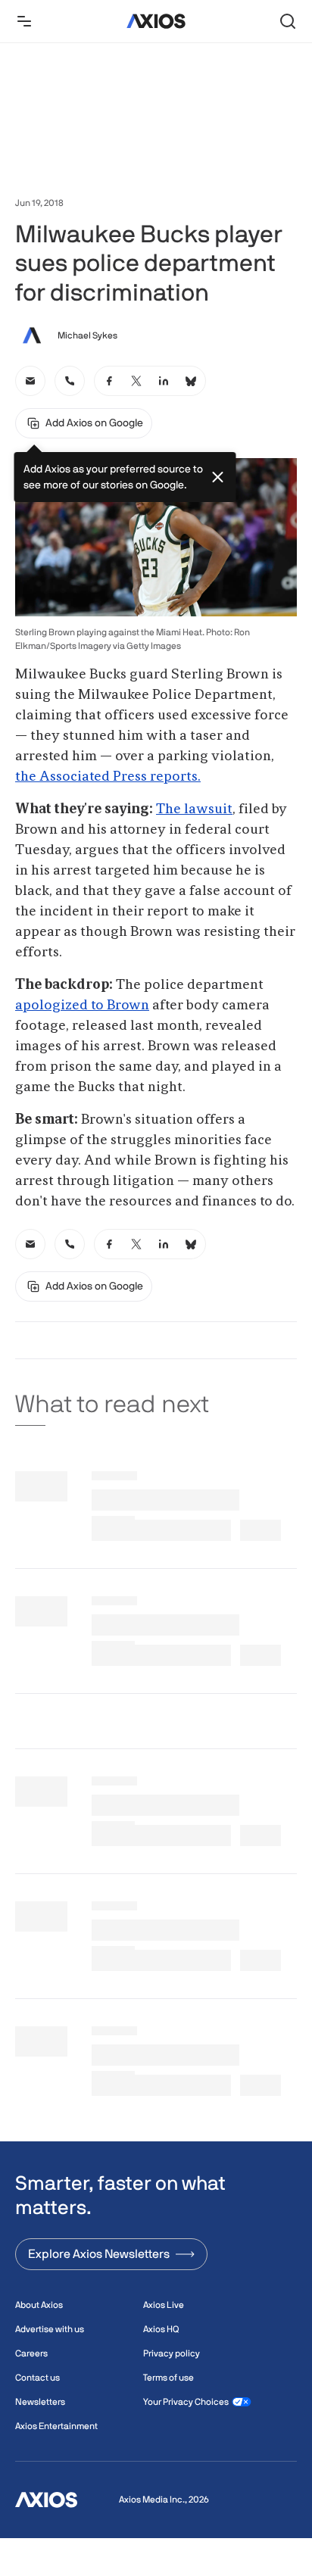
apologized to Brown (82, 1006)
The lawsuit (194, 809)
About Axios (39, 2305)
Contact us (37, 2378)
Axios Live (164, 2305)
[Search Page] (288, 21)
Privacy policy (172, 2353)
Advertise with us (50, 2329)
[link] (30, 381)
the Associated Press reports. (108, 777)
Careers (31, 2353)
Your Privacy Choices (186, 2402)
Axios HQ (161, 2329)
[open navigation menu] (24, 21)
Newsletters (40, 2402)
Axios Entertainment (56, 2426)
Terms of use (168, 2378)
